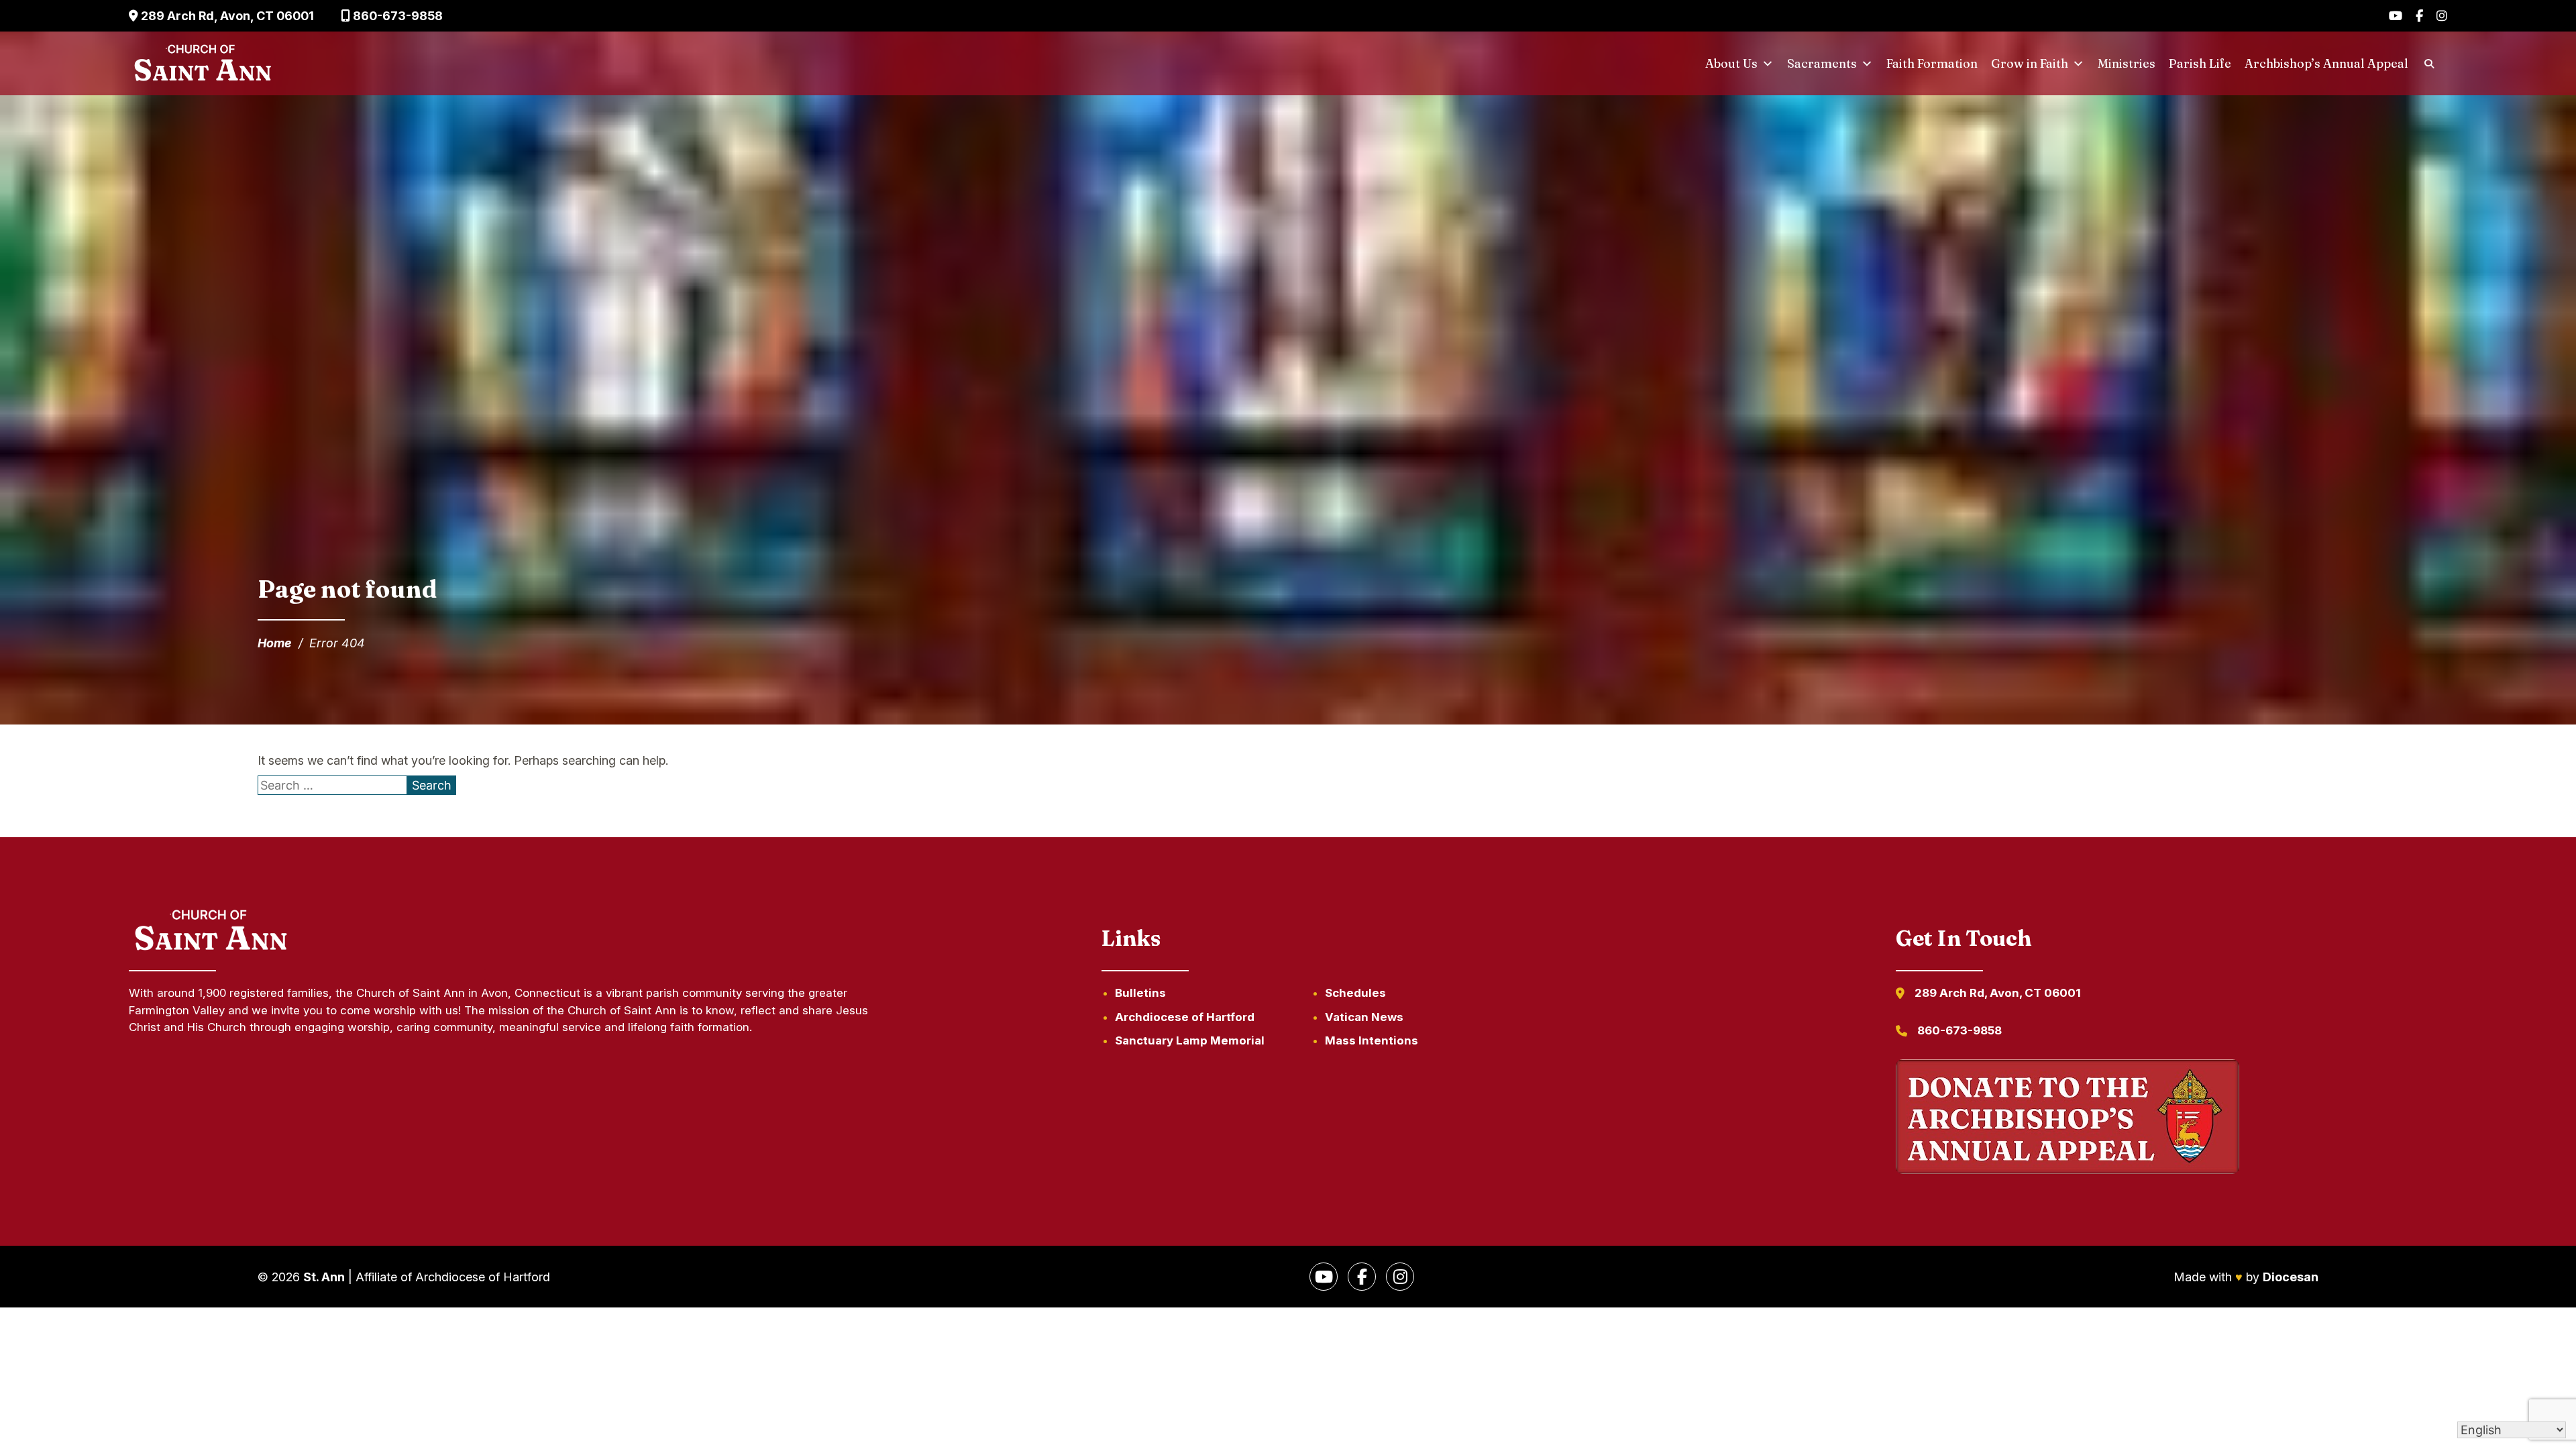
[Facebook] (2419, 16)
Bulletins (1140, 993)
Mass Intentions (1372, 1040)
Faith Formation (1932, 63)
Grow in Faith (2030, 63)
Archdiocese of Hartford (1185, 1017)
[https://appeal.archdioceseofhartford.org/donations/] (2068, 1119)
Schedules (1355, 993)
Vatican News (1364, 1017)
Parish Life (2200, 63)
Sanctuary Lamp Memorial (1190, 1040)
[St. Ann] (201, 64)
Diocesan (2291, 1277)
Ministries (2127, 63)
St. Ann (324, 1277)
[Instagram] (2442, 16)
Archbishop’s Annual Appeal (2326, 63)
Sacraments (1822, 63)
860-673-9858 (396, 16)
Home (275, 643)
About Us (1731, 63)
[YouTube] (2396, 16)
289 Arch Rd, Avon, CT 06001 (226, 16)
